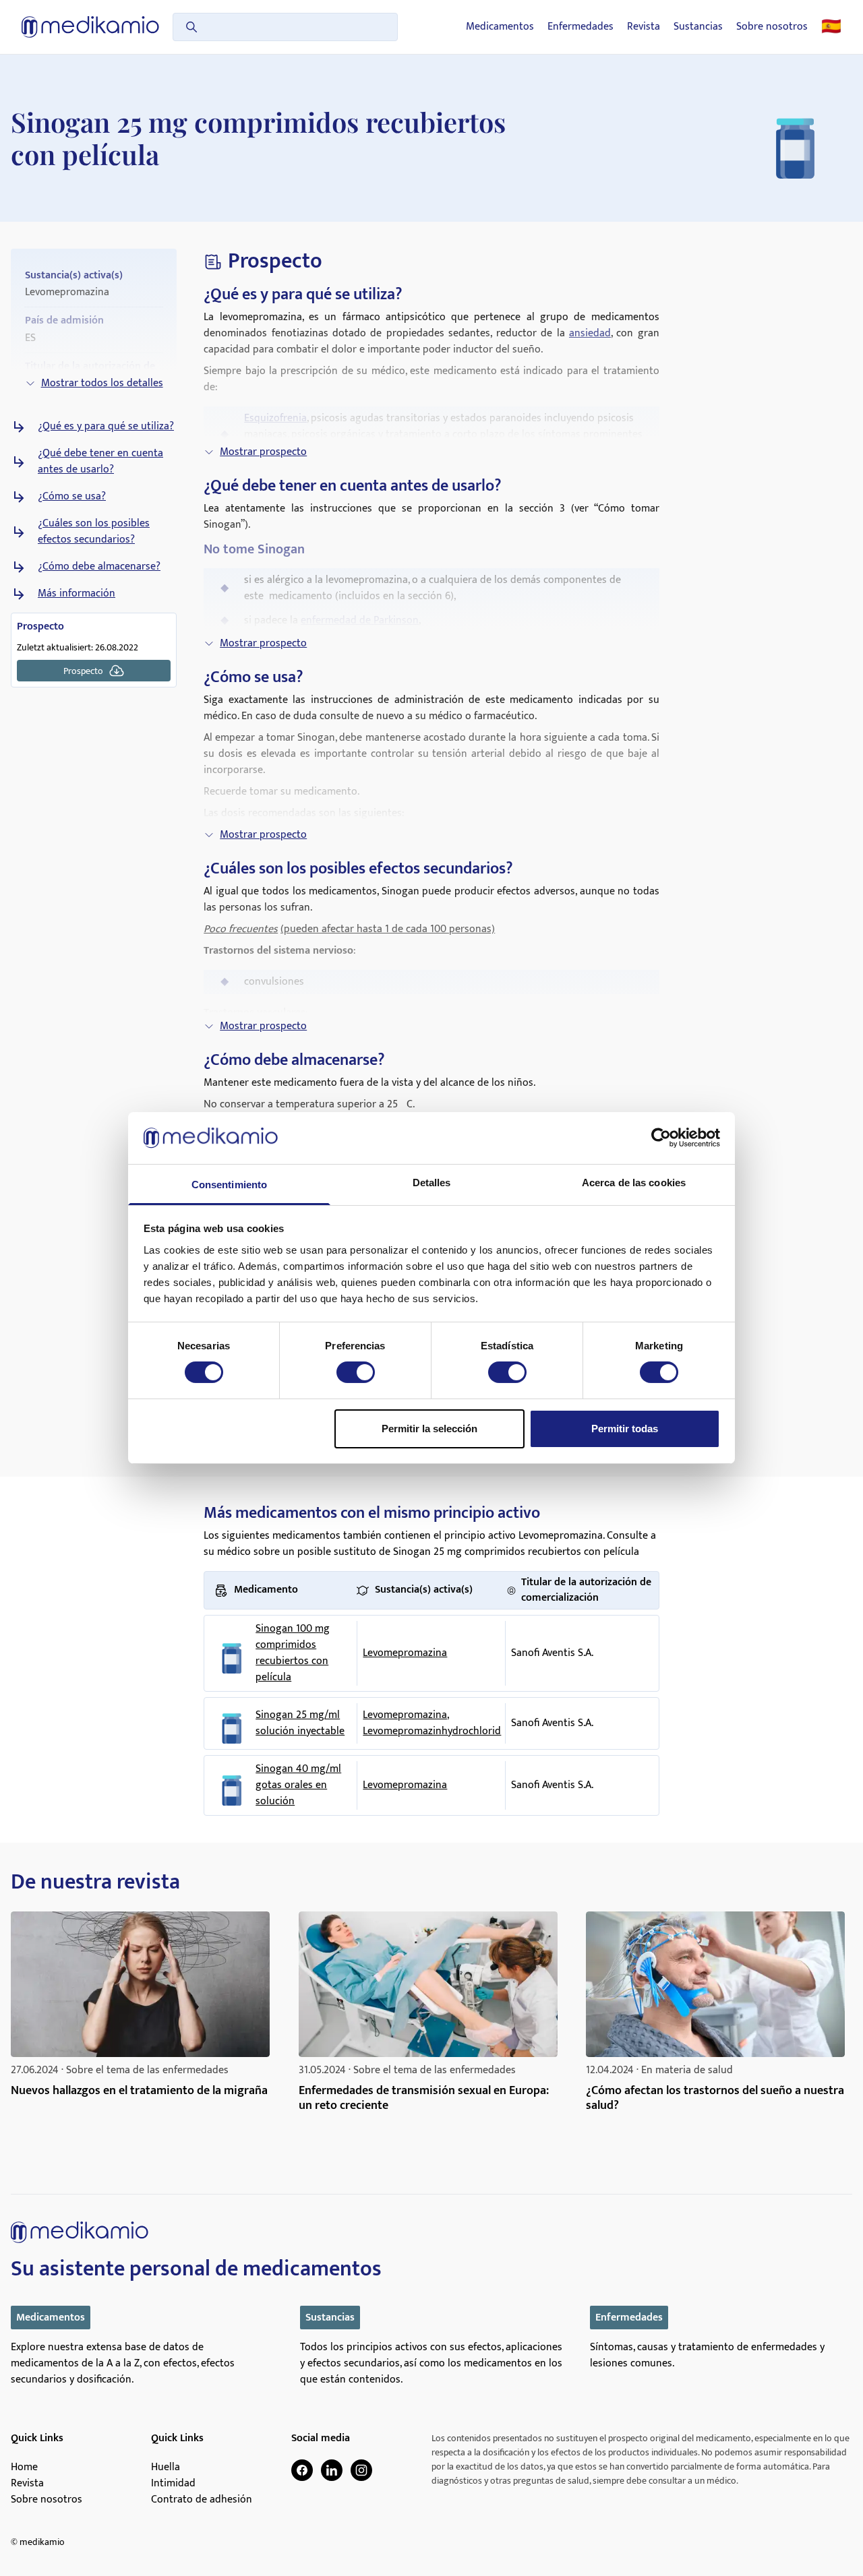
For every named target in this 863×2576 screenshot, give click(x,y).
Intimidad (173, 2484)
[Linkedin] (332, 2470)
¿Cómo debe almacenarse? (99, 567)
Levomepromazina (405, 1653)
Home (24, 2467)
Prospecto (83, 671)
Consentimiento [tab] (229, 1185)
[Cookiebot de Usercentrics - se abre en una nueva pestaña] (661, 1138)
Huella (166, 2467)
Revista (644, 27)
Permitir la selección (429, 1429)
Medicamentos (500, 27)
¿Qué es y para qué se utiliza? (106, 427)
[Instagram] (361, 2470)
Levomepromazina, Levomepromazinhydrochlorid (432, 1723)
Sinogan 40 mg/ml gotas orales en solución (298, 1785)
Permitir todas (625, 1429)
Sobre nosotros (772, 27)
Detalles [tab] (432, 1183)
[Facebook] (302, 2470)
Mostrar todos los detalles (102, 383)
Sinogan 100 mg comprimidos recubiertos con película (293, 1653)
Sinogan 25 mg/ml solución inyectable (300, 1723)
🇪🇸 (831, 27)
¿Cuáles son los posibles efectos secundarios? (94, 532)
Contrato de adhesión (202, 2500)
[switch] (356, 1372)
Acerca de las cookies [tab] (634, 1183)
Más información (77, 594)
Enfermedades (581, 27)
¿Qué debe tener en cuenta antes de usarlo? (100, 462)
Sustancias (698, 27)
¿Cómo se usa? (72, 497)
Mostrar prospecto (263, 452)
